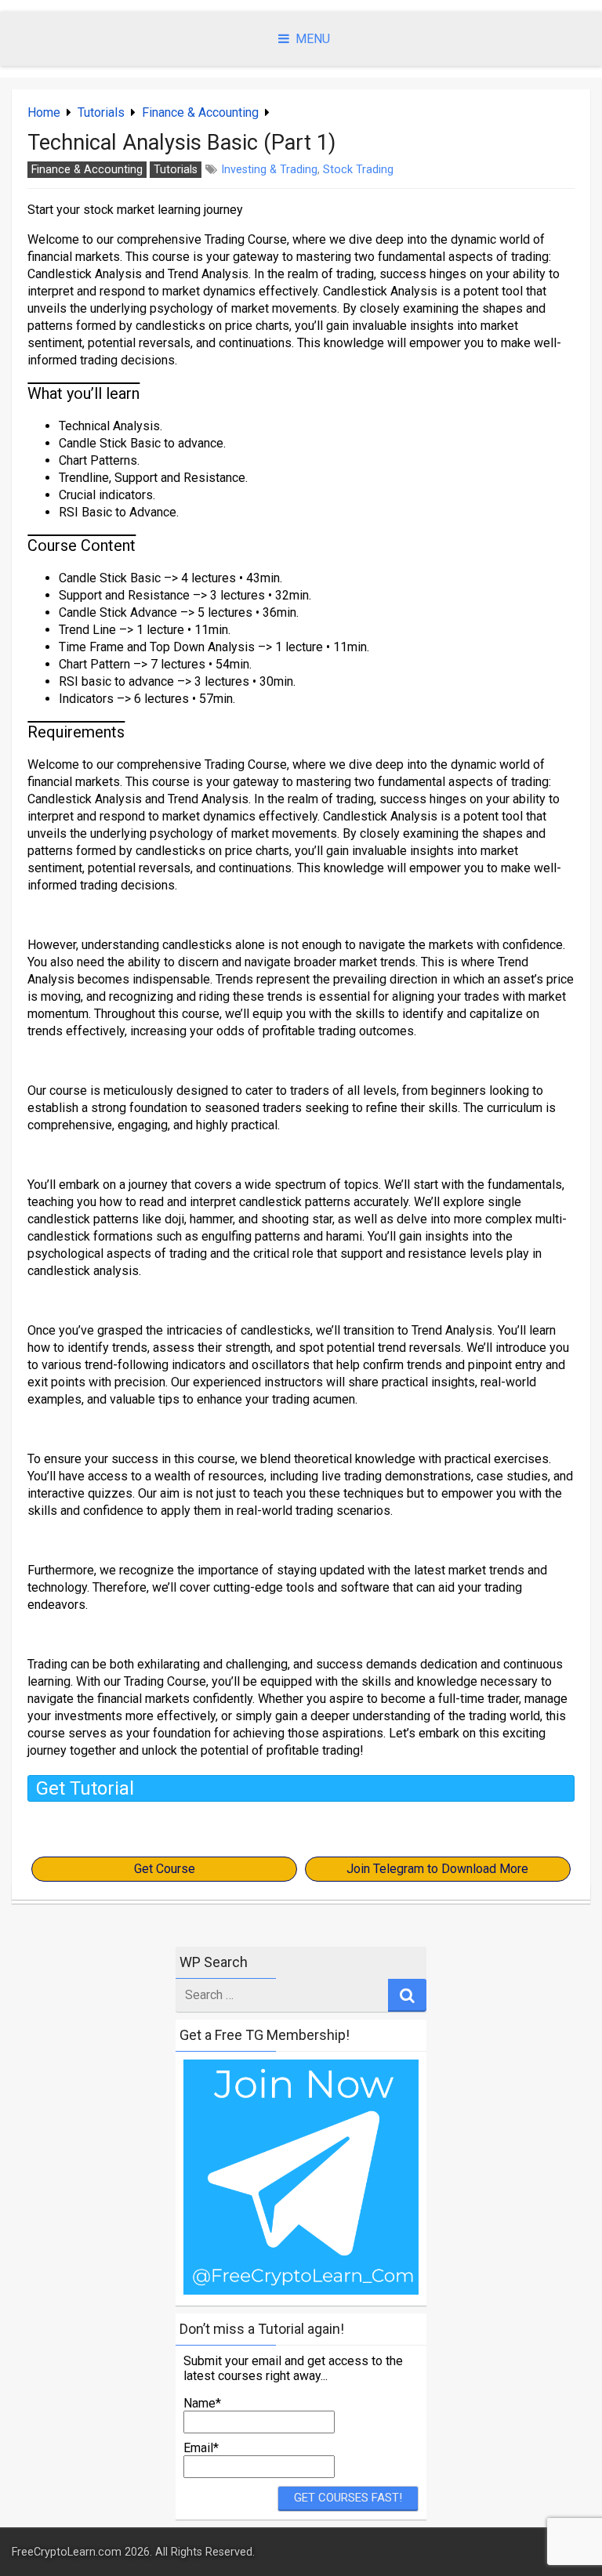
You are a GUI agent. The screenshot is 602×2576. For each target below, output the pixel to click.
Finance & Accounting (200, 112)
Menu (313, 39)
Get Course (165, 1869)
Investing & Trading (269, 170)
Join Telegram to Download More (437, 1869)
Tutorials (101, 112)
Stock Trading (358, 170)
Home (44, 112)
